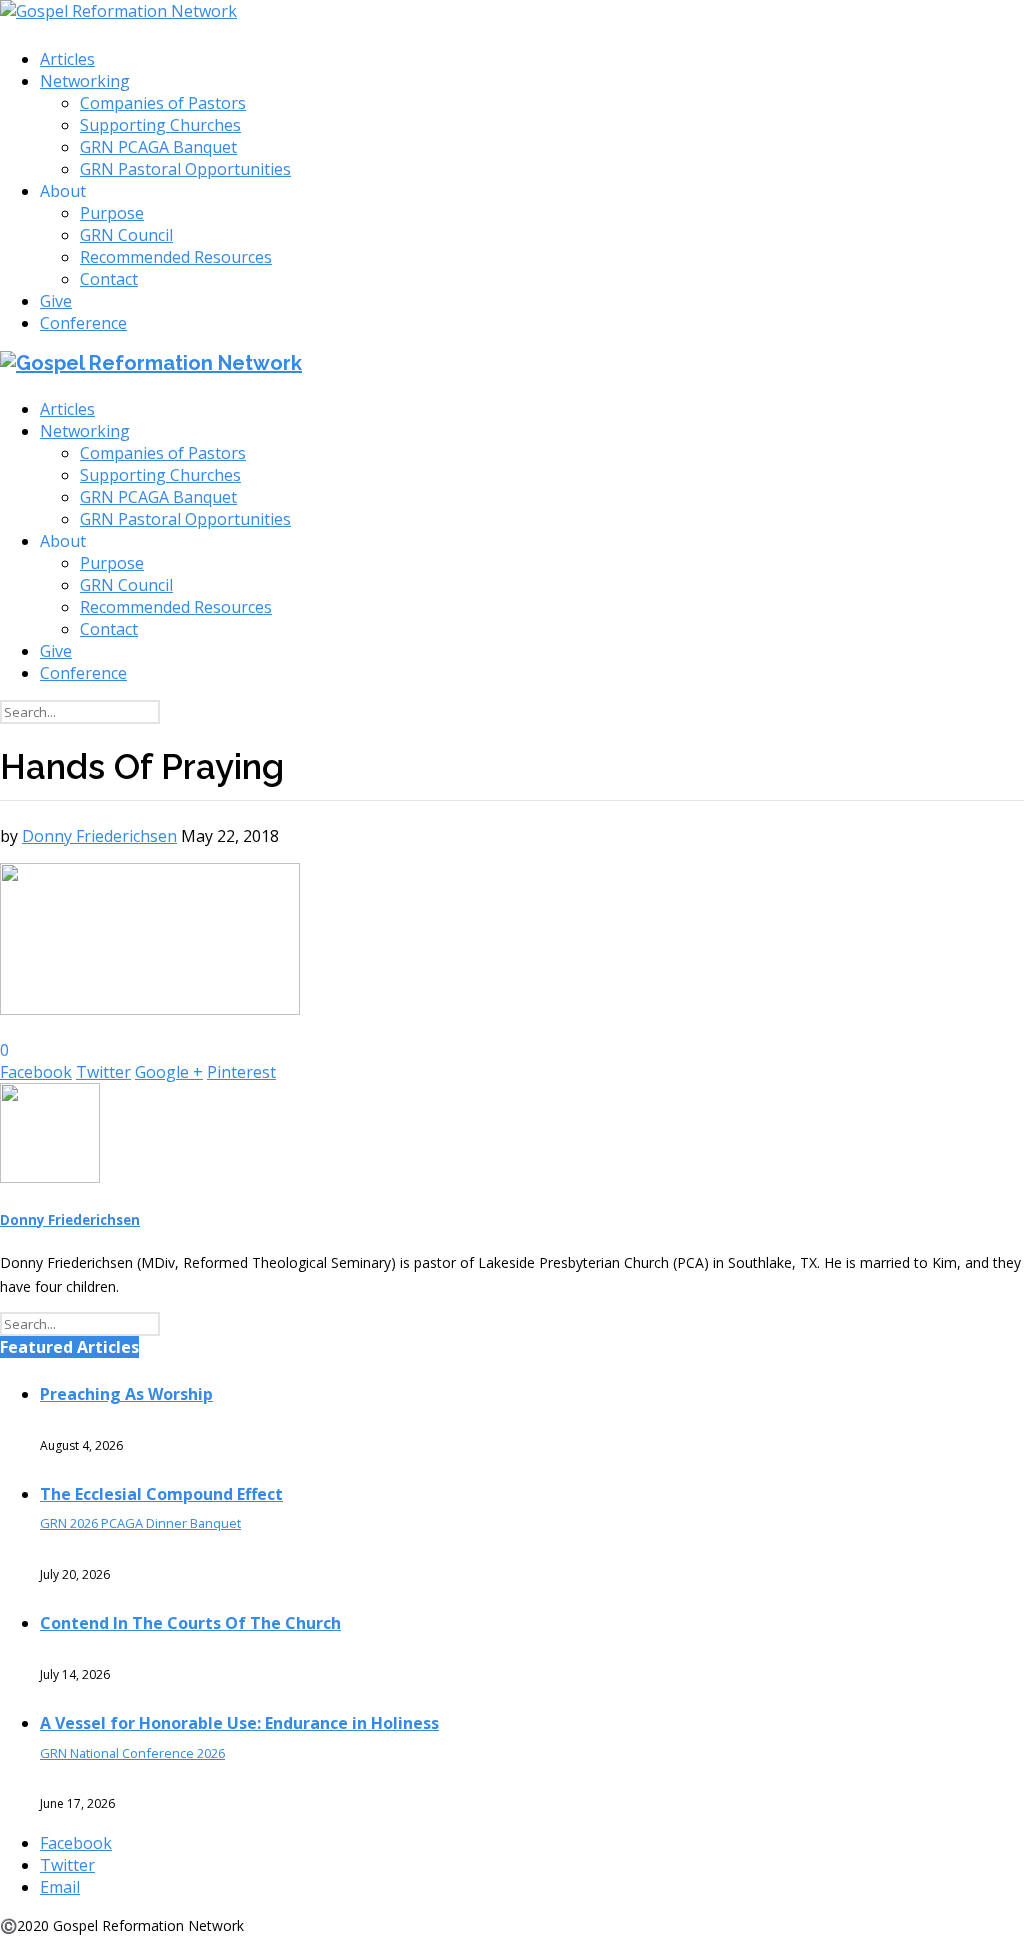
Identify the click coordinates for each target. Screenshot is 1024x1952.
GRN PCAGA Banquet (158, 147)
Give (56, 301)
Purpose (112, 213)
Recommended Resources (176, 257)
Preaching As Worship (126, 1394)
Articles (67, 59)
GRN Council (126, 235)
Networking (85, 81)
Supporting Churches (160, 125)
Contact (109, 279)
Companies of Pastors (163, 103)
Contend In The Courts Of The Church (190, 1623)
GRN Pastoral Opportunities (185, 169)
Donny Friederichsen (99, 836)
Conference (83, 323)
